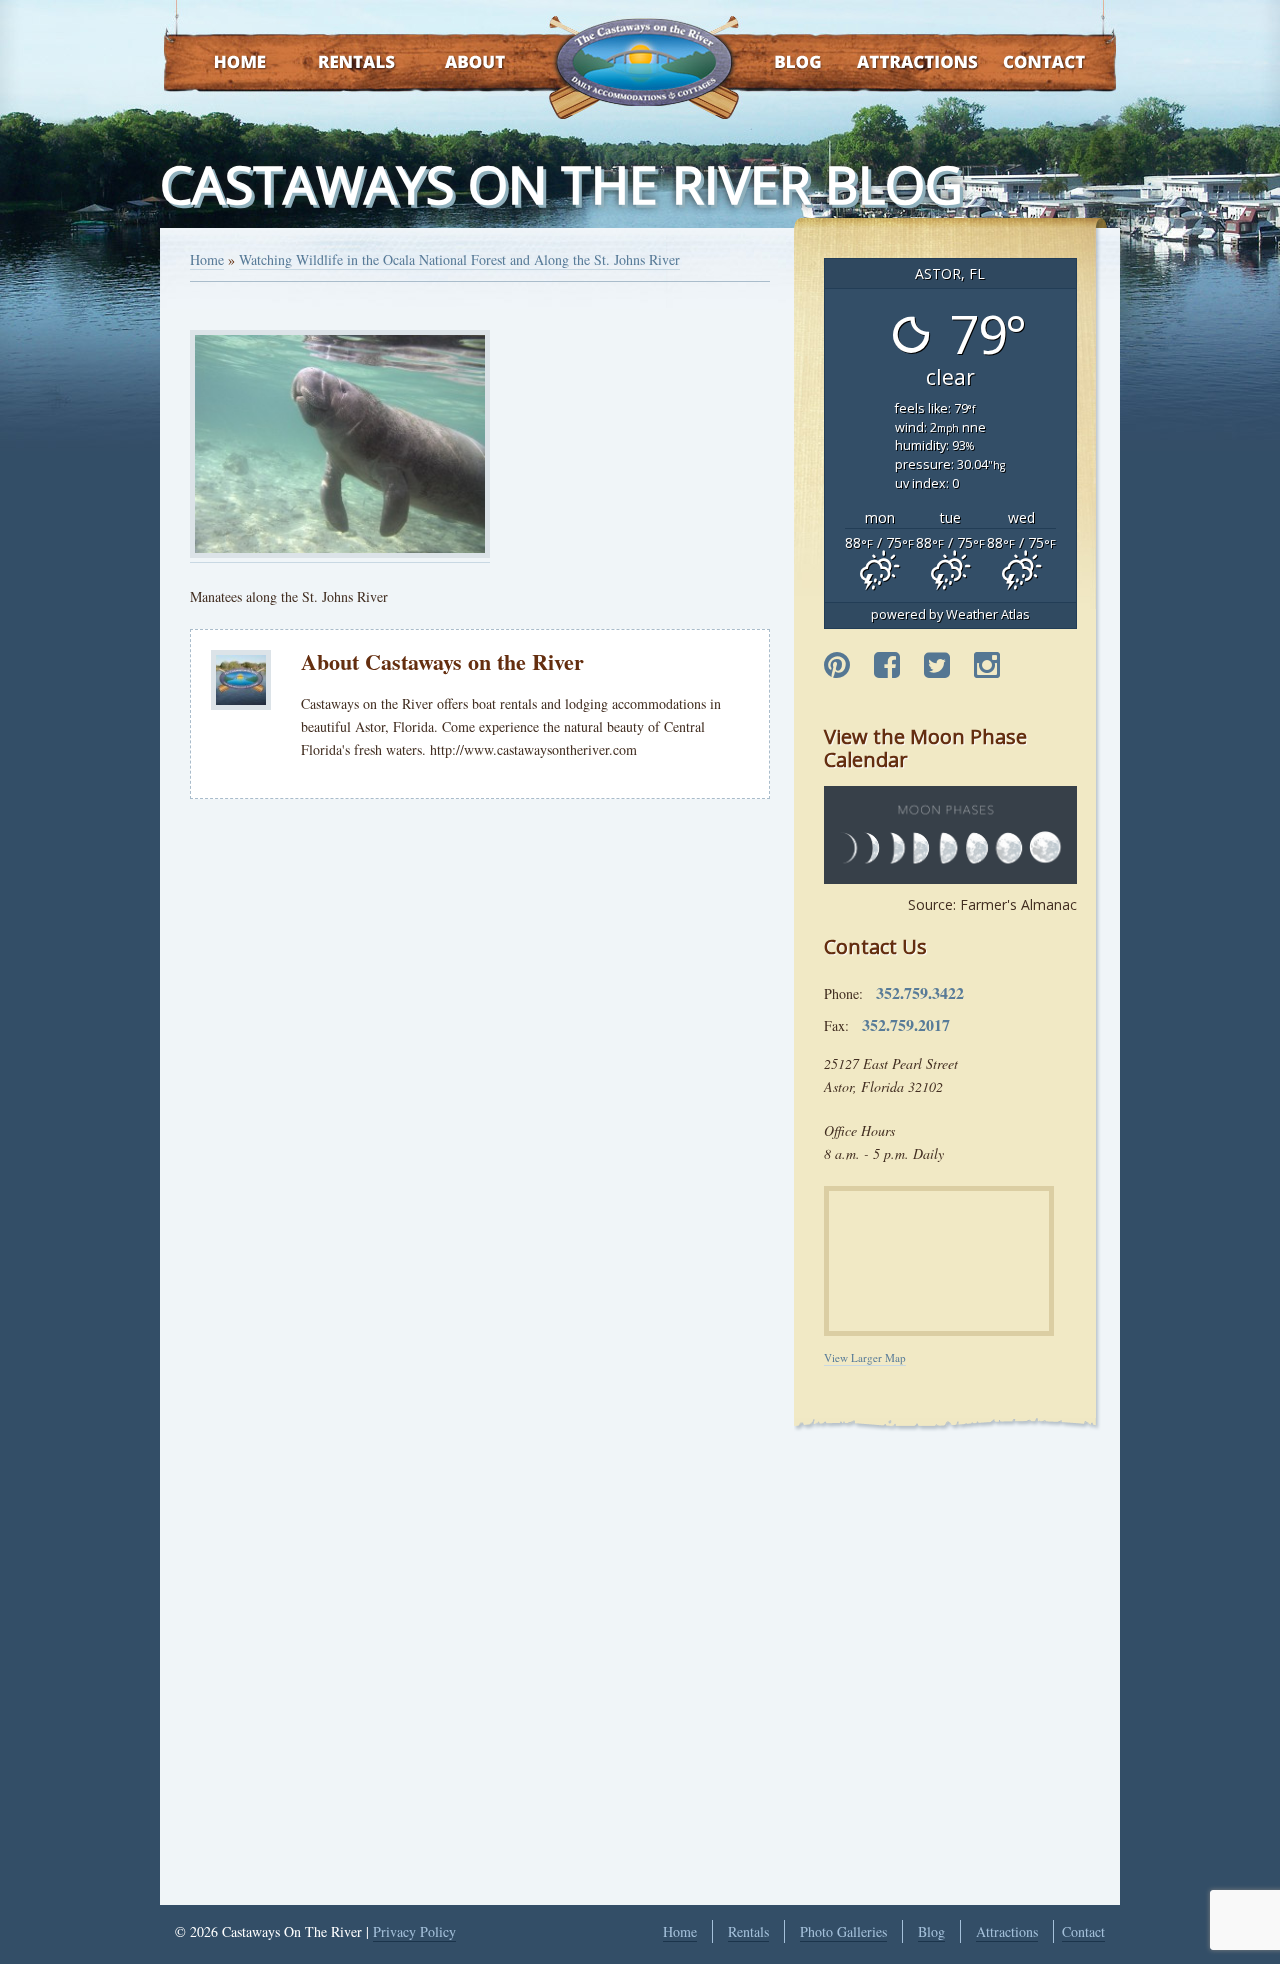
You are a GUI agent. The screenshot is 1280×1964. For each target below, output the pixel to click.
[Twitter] (937, 666)
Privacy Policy (414, 1931)
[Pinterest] (837, 666)
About (457, 63)
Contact (1017, 63)
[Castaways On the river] (643, 60)
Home (221, 63)
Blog (772, 63)
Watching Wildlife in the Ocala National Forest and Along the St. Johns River (459, 259)
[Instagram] (987, 666)
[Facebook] (887, 666)
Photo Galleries (843, 1931)
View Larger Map (865, 1357)
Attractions (888, 63)
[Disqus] (480, 1091)
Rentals (338, 63)
